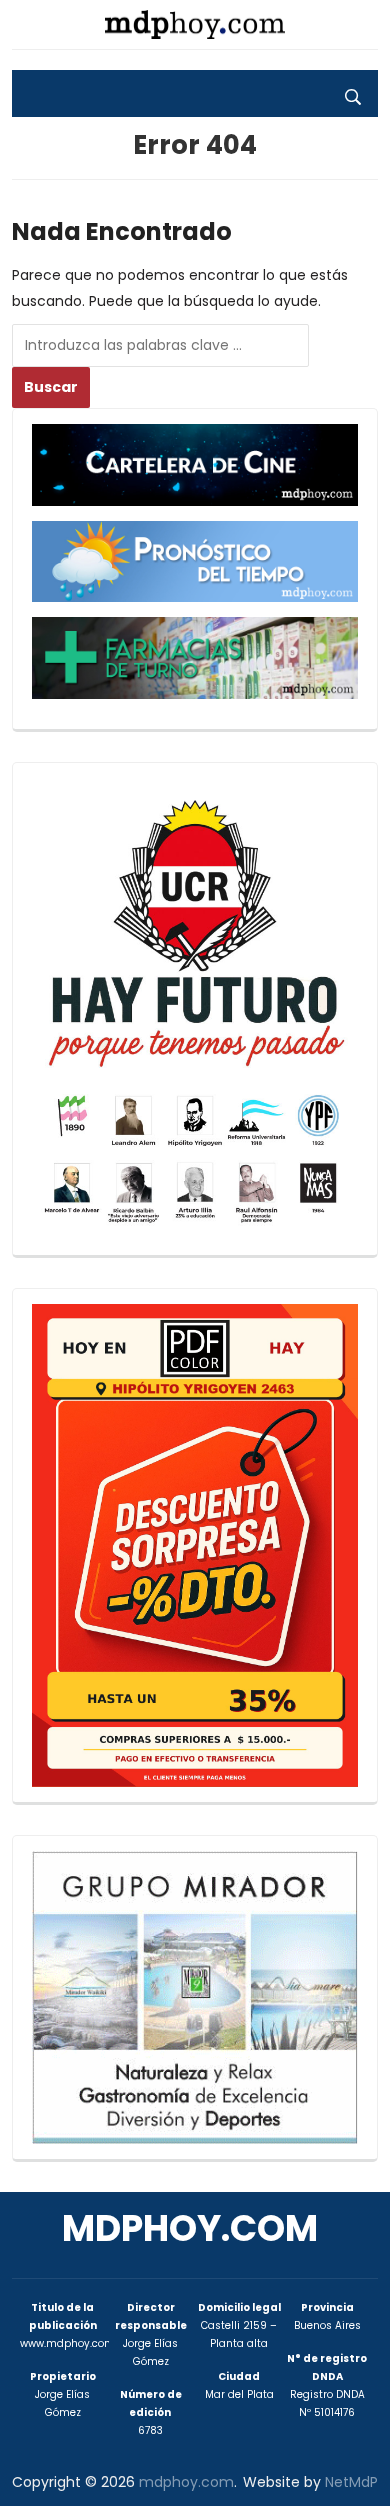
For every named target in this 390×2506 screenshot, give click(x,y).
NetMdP (351, 2482)
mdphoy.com (190, 2228)
